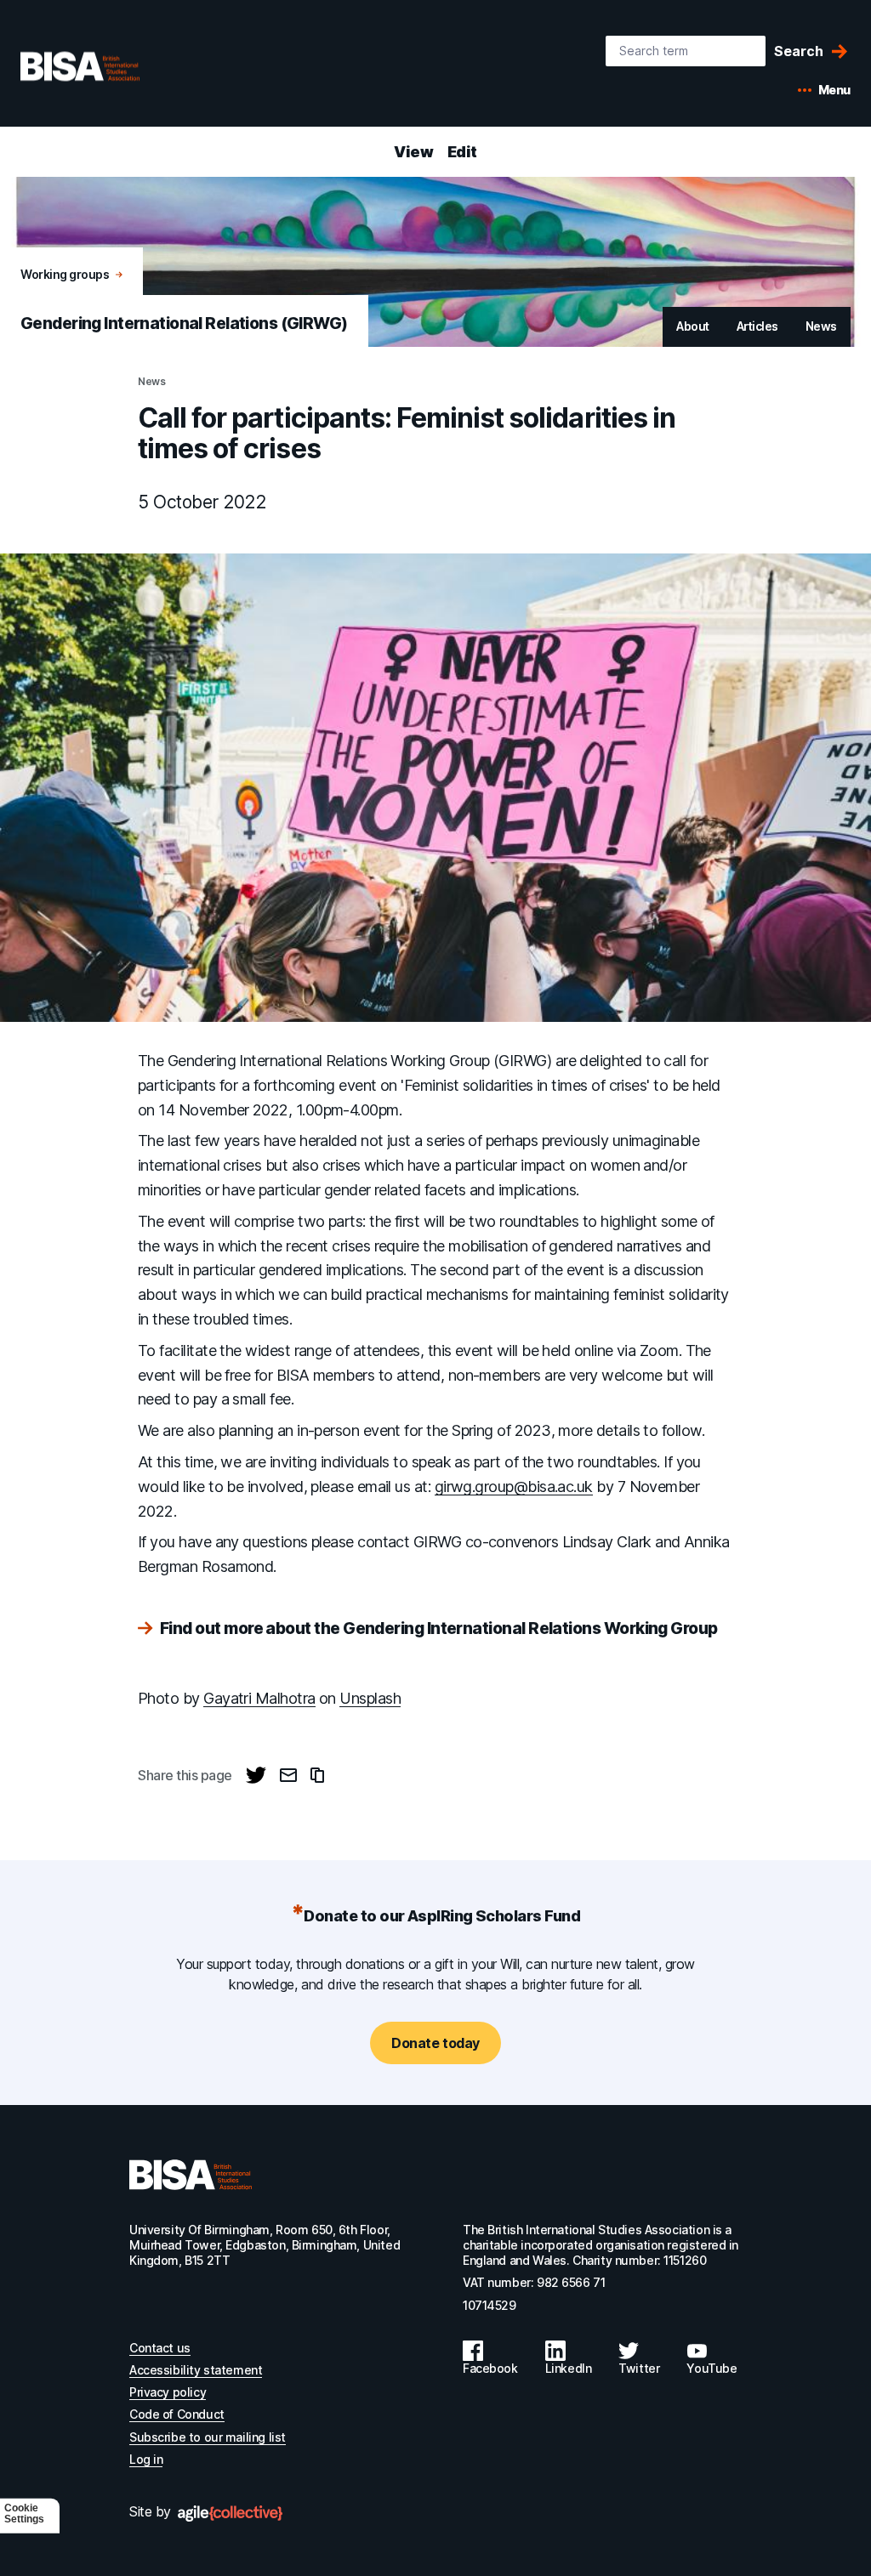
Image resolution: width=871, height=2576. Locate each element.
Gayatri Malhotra (259, 1698)
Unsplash (370, 1698)
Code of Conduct (177, 2414)
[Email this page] (288, 1775)
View (413, 152)
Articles (757, 326)
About (693, 326)
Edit (462, 152)
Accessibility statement (196, 2370)
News (821, 326)
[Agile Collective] (230, 2514)
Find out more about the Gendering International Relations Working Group (439, 1629)
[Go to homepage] (191, 2175)
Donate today (435, 2043)
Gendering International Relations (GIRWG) (184, 323)
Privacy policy (168, 2392)
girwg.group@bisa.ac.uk (514, 1487)
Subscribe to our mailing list (208, 2437)
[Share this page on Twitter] (256, 1775)
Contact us (160, 2348)
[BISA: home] (105, 66)
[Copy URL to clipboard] (317, 1775)
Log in (146, 2459)
